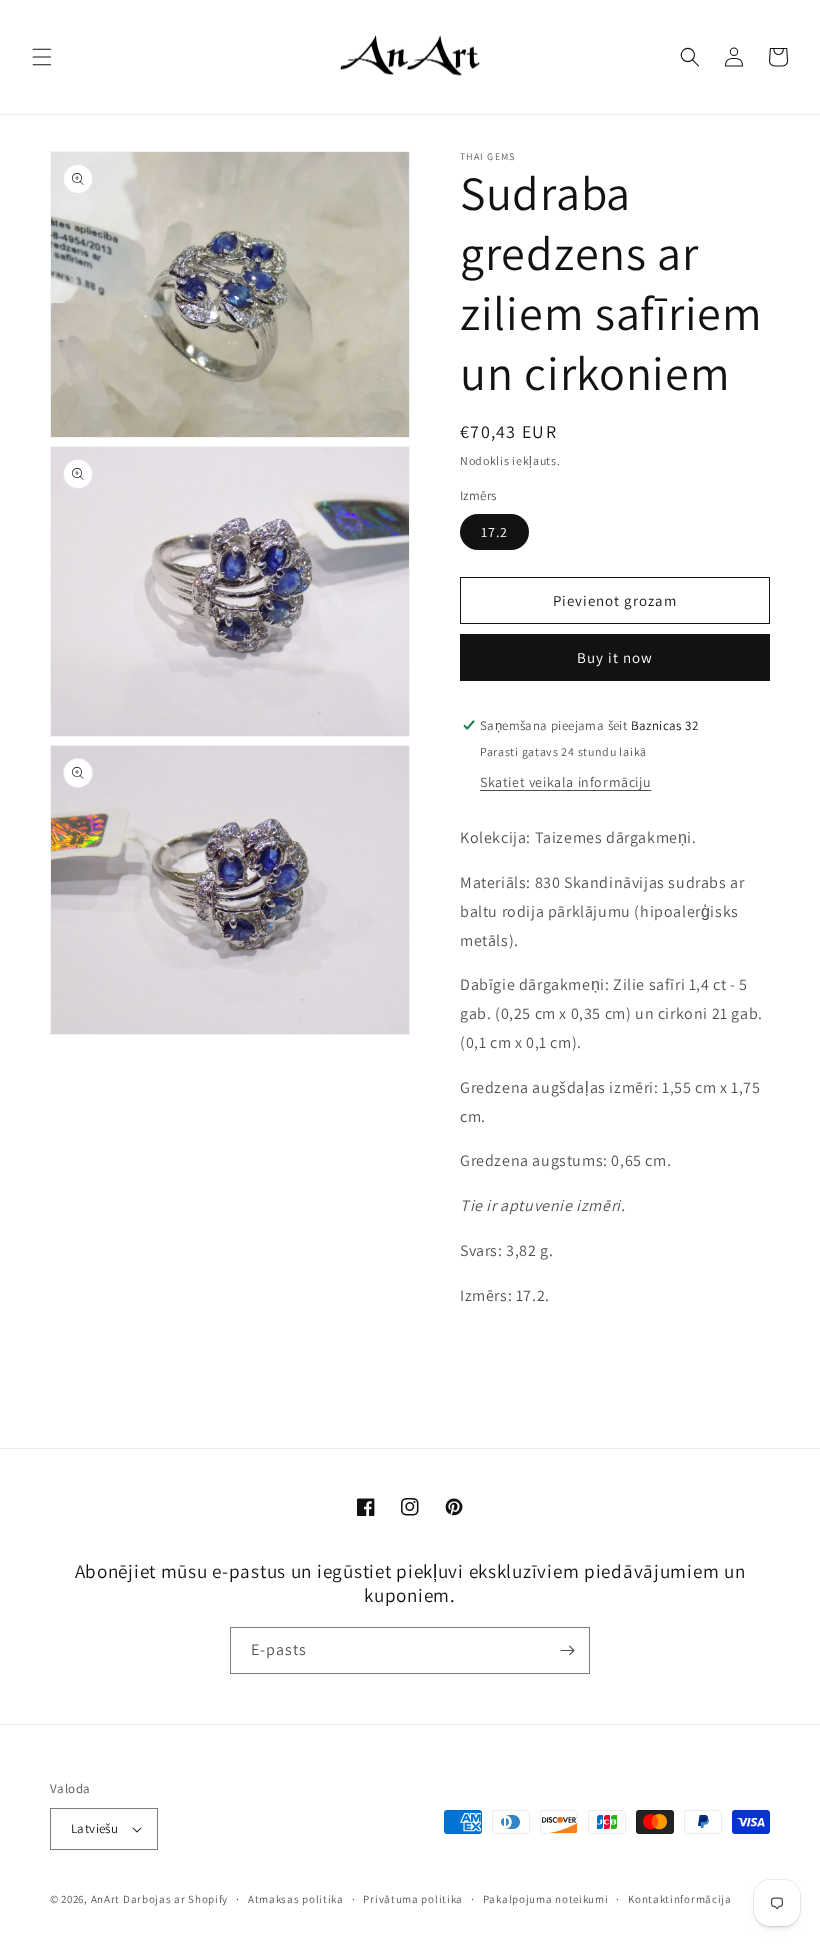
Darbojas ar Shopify (175, 1899)
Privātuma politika (413, 1899)
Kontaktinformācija (680, 1899)
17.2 (494, 532)
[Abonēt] (567, 1650)
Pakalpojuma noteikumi (546, 1899)
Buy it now (615, 657)
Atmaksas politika (296, 1899)
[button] (42, 57)
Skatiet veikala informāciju (565, 782)
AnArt (106, 1899)
